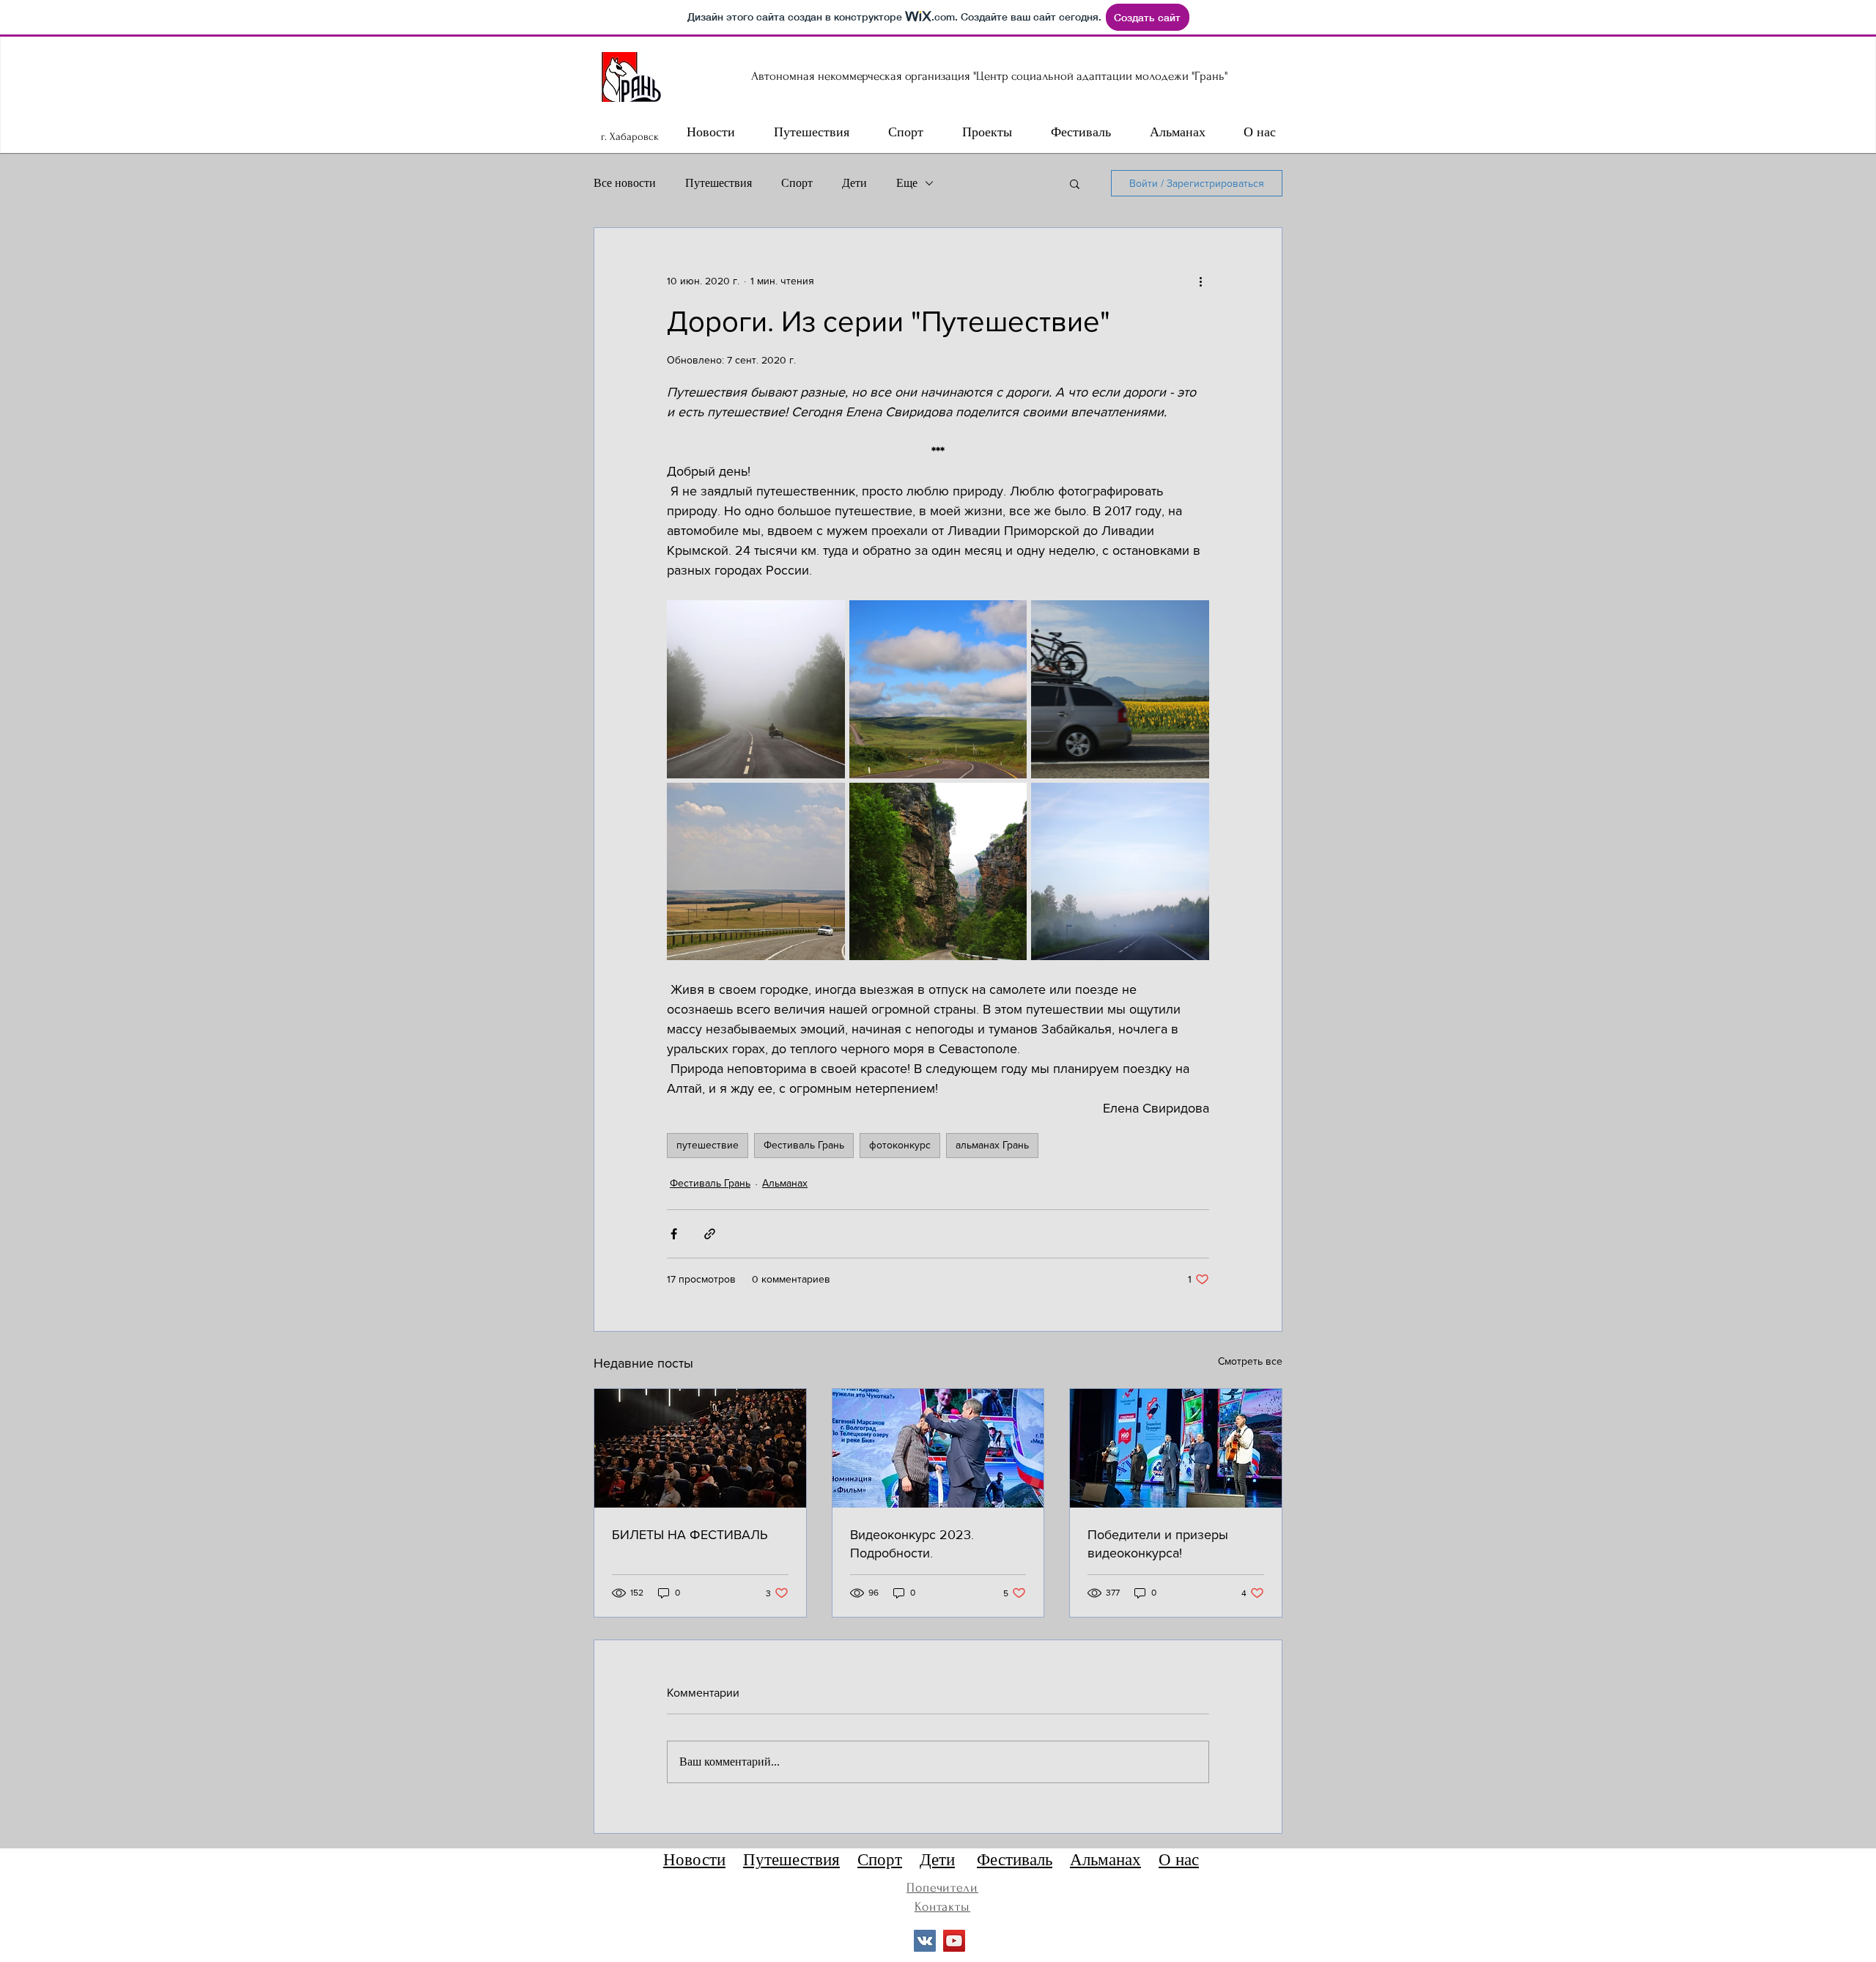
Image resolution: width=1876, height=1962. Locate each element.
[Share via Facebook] (674, 1234)
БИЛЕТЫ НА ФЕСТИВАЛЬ (690, 1535)
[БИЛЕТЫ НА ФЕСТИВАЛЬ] (700, 1448)
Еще (907, 183)
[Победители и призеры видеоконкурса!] (1176, 1448)
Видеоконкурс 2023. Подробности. (912, 1544)
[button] (1075, 183)
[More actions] (1200, 281)
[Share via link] (710, 1234)
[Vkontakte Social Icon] (925, 1941)
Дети (854, 183)
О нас (1179, 1860)
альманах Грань (992, 1145)
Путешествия (719, 183)
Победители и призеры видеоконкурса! (1158, 1544)
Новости (694, 1860)
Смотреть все (1250, 1361)
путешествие (708, 1145)
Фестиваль (1015, 1860)
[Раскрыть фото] (756, 689)
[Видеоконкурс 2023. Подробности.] (938, 1448)
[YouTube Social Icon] (954, 1941)
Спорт (797, 183)
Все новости (625, 183)
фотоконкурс (900, 1145)
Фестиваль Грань (804, 1145)
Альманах (785, 1183)
